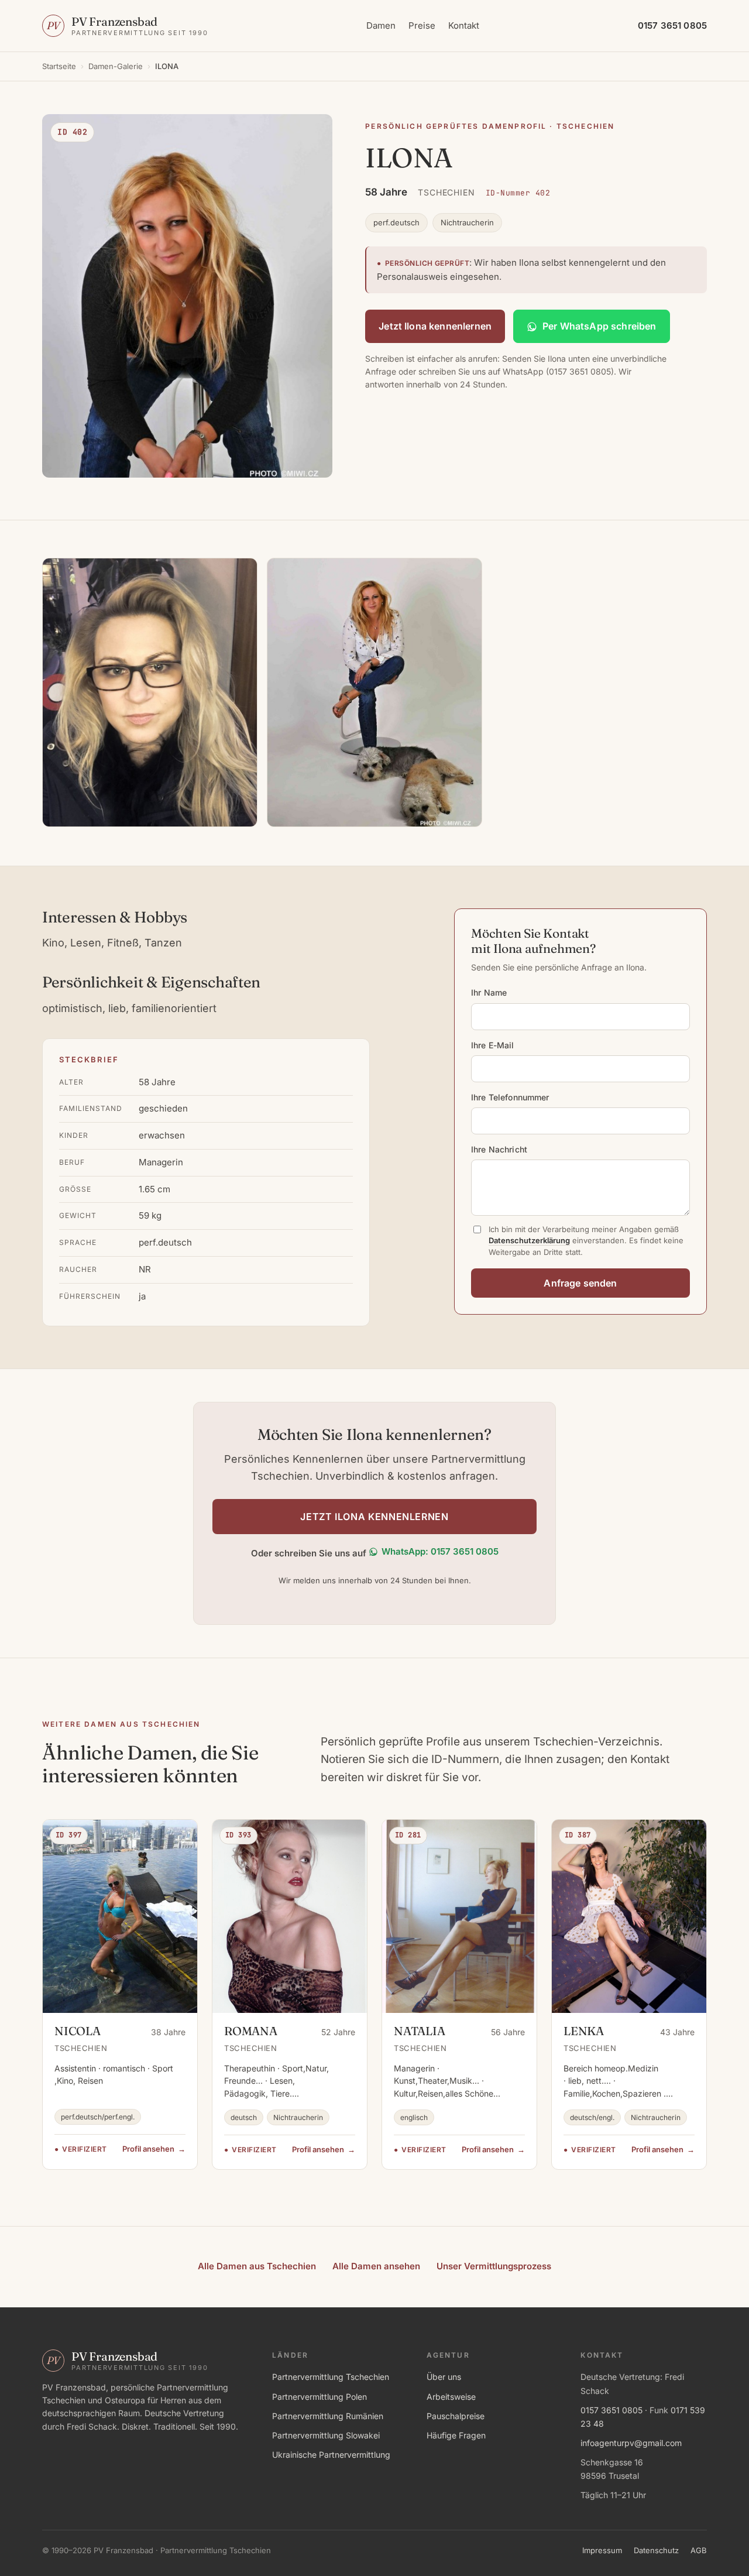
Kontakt (464, 25)
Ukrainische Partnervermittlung (331, 2455)
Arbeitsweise (451, 2397)
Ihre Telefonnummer (510, 1097)
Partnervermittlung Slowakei (326, 2435)
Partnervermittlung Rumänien (328, 2416)
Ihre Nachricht (499, 1149)
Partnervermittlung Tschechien (331, 2377)
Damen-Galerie (116, 66)
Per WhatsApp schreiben (599, 326)
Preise (422, 25)
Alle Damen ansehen (376, 2266)
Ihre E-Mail (493, 1045)
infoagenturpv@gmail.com (631, 2443)
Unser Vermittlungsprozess (494, 2266)
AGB (699, 2550)
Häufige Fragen (456, 2435)
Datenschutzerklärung (529, 1240)
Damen (381, 25)
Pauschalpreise (456, 2416)
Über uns (444, 2377)
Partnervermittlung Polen (319, 2397)
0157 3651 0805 (611, 2410)
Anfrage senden (580, 1283)
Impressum (602, 2550)
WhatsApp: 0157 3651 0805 (440, 1551)
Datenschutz (656, 2550)
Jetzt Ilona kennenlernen (435, 326)
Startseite (59, 66)
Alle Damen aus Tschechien (257, 2266)
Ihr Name (489, 992)
